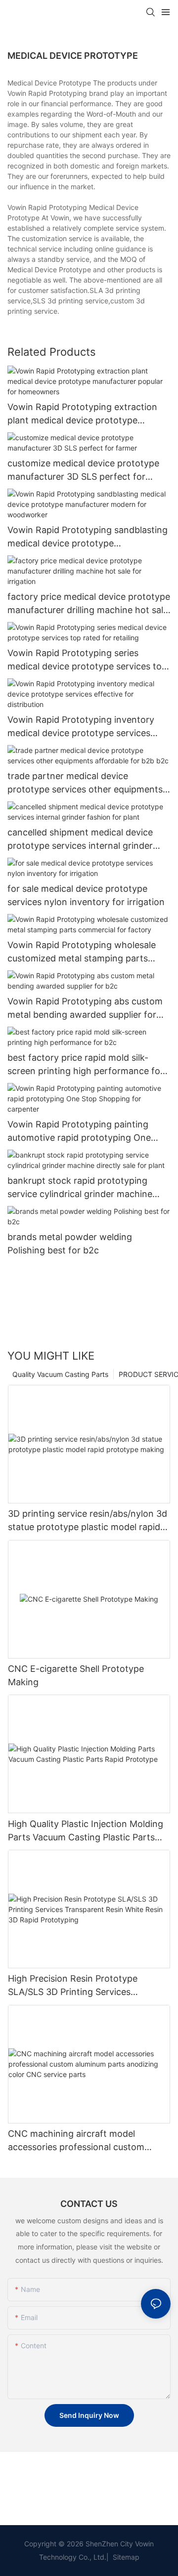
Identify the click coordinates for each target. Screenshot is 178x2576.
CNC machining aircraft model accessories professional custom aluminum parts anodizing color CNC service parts (85, 2141)
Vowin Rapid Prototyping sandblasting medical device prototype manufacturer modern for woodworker (89, 537)
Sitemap (125, 2557)
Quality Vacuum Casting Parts (60, 1374)
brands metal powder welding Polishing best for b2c (70, 1244)
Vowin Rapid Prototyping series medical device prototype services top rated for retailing (87, 660)
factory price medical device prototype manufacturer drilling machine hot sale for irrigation (89, 604)
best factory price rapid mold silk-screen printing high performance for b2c (86, 1065)
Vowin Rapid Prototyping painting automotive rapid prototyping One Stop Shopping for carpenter (79, 1132)
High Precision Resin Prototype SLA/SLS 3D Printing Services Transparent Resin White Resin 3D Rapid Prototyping (79, 1986)
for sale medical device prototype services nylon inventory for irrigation (86, 895)
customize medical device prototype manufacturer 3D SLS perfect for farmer (83, 471)
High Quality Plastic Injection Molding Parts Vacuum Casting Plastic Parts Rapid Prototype (86, 1831)
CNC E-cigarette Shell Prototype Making (76, 1675)
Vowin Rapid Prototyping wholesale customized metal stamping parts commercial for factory (82, 952)
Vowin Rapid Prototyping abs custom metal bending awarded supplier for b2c (85, 1009)
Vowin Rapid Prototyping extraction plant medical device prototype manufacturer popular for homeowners (89, 414)
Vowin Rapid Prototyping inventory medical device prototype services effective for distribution (81, 727)
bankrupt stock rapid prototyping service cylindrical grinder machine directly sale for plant (80, 1188)
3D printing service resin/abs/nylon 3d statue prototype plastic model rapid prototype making (88, 1521)
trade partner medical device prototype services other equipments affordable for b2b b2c (85, 783)
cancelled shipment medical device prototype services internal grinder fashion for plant (80, 840)
